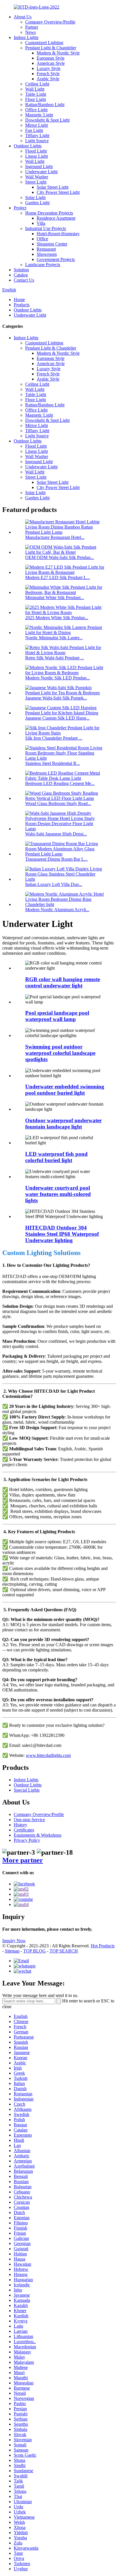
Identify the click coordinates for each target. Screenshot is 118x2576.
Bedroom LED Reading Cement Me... (60, 783)
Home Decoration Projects (49, 213)
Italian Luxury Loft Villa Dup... (54, 884)
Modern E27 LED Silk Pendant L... (58, 577)
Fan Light (34, 130)
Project (20, 208)
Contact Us (24, 280)
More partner (23, 1860)
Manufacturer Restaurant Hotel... (55, 537)
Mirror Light (37, 125)
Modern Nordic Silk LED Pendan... (58, 678)
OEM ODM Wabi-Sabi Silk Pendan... (60, 557)
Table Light (36, 94)
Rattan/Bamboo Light (45, 105)
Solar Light (35, 197)
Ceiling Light (37, 84)
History (20, 1825)
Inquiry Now (14, 1941)
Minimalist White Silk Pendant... (55, 598)
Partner (32, 27)
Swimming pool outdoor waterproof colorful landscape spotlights (60, 1053)
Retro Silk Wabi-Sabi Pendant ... (55, 658)
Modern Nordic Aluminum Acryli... (57, 910)
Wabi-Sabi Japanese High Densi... (56, 834)
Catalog (21, 275)
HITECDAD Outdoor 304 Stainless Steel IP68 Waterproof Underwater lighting (62, 1234)
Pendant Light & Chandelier (51, 48)
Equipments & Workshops (38, 1835)
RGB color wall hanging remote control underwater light (63, 982)
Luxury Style (49, 68)
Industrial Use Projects (46, 228)
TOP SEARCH (64, 1951)
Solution (21, 270)
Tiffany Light (37, 136)
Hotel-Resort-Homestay (58, 234)
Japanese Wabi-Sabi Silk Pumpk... (56, 698)
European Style (51, 58)
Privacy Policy (27, 1840)
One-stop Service (29, 1820)
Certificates (24, 1830)
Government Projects (56, 259)
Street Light (36, 182)
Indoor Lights (26, 37)
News (31, 32)
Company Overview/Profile (50, 22)
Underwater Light (41, 172)
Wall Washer (37, 177)
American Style (51, 63)
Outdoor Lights (28, 146)
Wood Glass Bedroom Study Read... (58, 803)
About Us (23, 17)
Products (22, 305)
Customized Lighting (44, 43)
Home (19, 300)
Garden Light (37, 203)
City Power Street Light (58, 192)
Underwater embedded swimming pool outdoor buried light (65, 1090)
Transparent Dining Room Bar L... (56, 859)
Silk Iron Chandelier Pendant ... (54, 738)
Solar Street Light (53, 187)
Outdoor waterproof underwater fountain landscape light (63, 1124)
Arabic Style (48, 79)
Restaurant (46, 249)
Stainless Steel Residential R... (53, 763)
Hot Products (103, 1946)
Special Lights (27, 1790)
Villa (41, 223)
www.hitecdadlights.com (48, 1755)
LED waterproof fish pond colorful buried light (56, 1157)
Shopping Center (52, 244)
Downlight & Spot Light (47, 120)
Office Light (36, 110)
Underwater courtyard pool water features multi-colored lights (58, 1194)
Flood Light (36, 151)
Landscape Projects (43, 265)
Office (42, 239)
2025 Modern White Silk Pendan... (57, 618)
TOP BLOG (35, 1951)
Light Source (37, 141)
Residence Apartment (56, 218)
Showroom (47, 254)
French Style (48, 74)
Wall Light (35, 89)
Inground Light (39, 166)
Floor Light (36, 99)
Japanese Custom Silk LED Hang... (57, 718)
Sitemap (12, 1951)
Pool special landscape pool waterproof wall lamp (57, 1016)
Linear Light (37, 156)
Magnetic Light (39, 115)
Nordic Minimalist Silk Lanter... (54, 638)
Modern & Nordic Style (58, 53)
